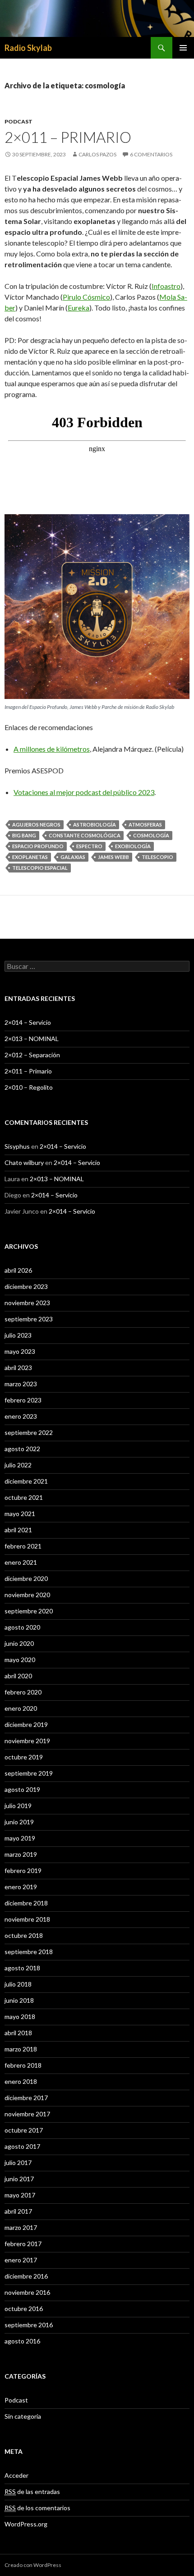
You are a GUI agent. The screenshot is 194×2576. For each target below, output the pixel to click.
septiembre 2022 (29, 1432)
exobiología (133, 846)
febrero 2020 (23, 1692)
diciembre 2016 (26, 2276)
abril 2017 (18, 2211)
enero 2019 (21, 1887)
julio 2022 (18, 1465)
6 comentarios (151, 154)
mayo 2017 (20, 2195)
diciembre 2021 (26, 1481)
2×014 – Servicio (28, 1022)
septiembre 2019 (29, 1773)
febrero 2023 (23, 1400)
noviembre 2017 (27, 2114)
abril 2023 (18, 1368)
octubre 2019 (24, 1757)
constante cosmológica (85, 835)
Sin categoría (23, 2416)
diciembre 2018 (26, 1903)
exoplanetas (30, 857)
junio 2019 (19, 1822)
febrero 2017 (23, 2244)
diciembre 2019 (26, 1724)
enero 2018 (21, 2081)
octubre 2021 (24, 1497)
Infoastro (166, 286)
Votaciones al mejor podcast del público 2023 (84, 792)
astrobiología (95, 824)
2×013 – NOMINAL (32, 1039)
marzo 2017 (21, 2227)
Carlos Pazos (97, 154)
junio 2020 (19, 1643)
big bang (24, 835)
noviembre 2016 (27, 2292)
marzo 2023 (21, 1384)
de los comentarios (37, 2508)
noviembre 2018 (27, 1919)
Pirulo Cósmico (86, 297)
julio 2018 (18, 1984)
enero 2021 (21, 1562)
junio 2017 (19, 2179)
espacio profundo (38, 846)
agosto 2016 (22, 2341)
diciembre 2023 (26, 1286)
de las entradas (32, 2492)
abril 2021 (18, 1530)
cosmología (151, 835)
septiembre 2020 (29, 1611)
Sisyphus (17, 1146)
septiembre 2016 (29, 2325)
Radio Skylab (28, 48)
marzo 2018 (21, 2049)
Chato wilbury (24, 1162)
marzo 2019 (21, 1854)
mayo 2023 (20, 1351)
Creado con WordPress (33, 2565)
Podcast (18, 121)
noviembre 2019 (27, 1741)
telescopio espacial (40, 868)
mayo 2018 (20, 2016)
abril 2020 (18, 1676)
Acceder (16, 2475)
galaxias (73, 857)
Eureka (79, 308)
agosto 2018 (22, 1968)
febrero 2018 (23, 2065)
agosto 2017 (22, 2146)
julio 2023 (18, 1335)
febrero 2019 (23, 1870)
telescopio (157, 857)
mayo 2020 (20, 1660)
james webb (113, 857)
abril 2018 (18, 2033)
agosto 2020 (22, 1627)
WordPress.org (26, 2524)
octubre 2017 (24, 2130)
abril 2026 (18, 1270)
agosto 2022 (22, 1449)
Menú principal (183, 48)
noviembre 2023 (27, 1303)
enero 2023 (21, 1416)
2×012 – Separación (32, 1055)
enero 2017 (21, 2260)
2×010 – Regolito (29, 1087)
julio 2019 (18, 1806)
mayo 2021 (20, 1514)
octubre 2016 (24, 2309)
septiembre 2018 (29, 1952)
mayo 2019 (20, 1838)
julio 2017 (18, 2163)
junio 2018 (19, 2000)
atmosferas (145, 824)
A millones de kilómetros (52, 749)
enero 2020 (21, 1708)
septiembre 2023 (29, 1319)
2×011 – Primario (68, 137)
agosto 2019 (22, 1789)
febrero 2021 (23, 1546)
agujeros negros (36, 824)
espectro (89, 846)
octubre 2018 (24, 1935)
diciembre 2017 (26, 2098)
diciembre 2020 (26, 1578)
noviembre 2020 (27, 1595)
